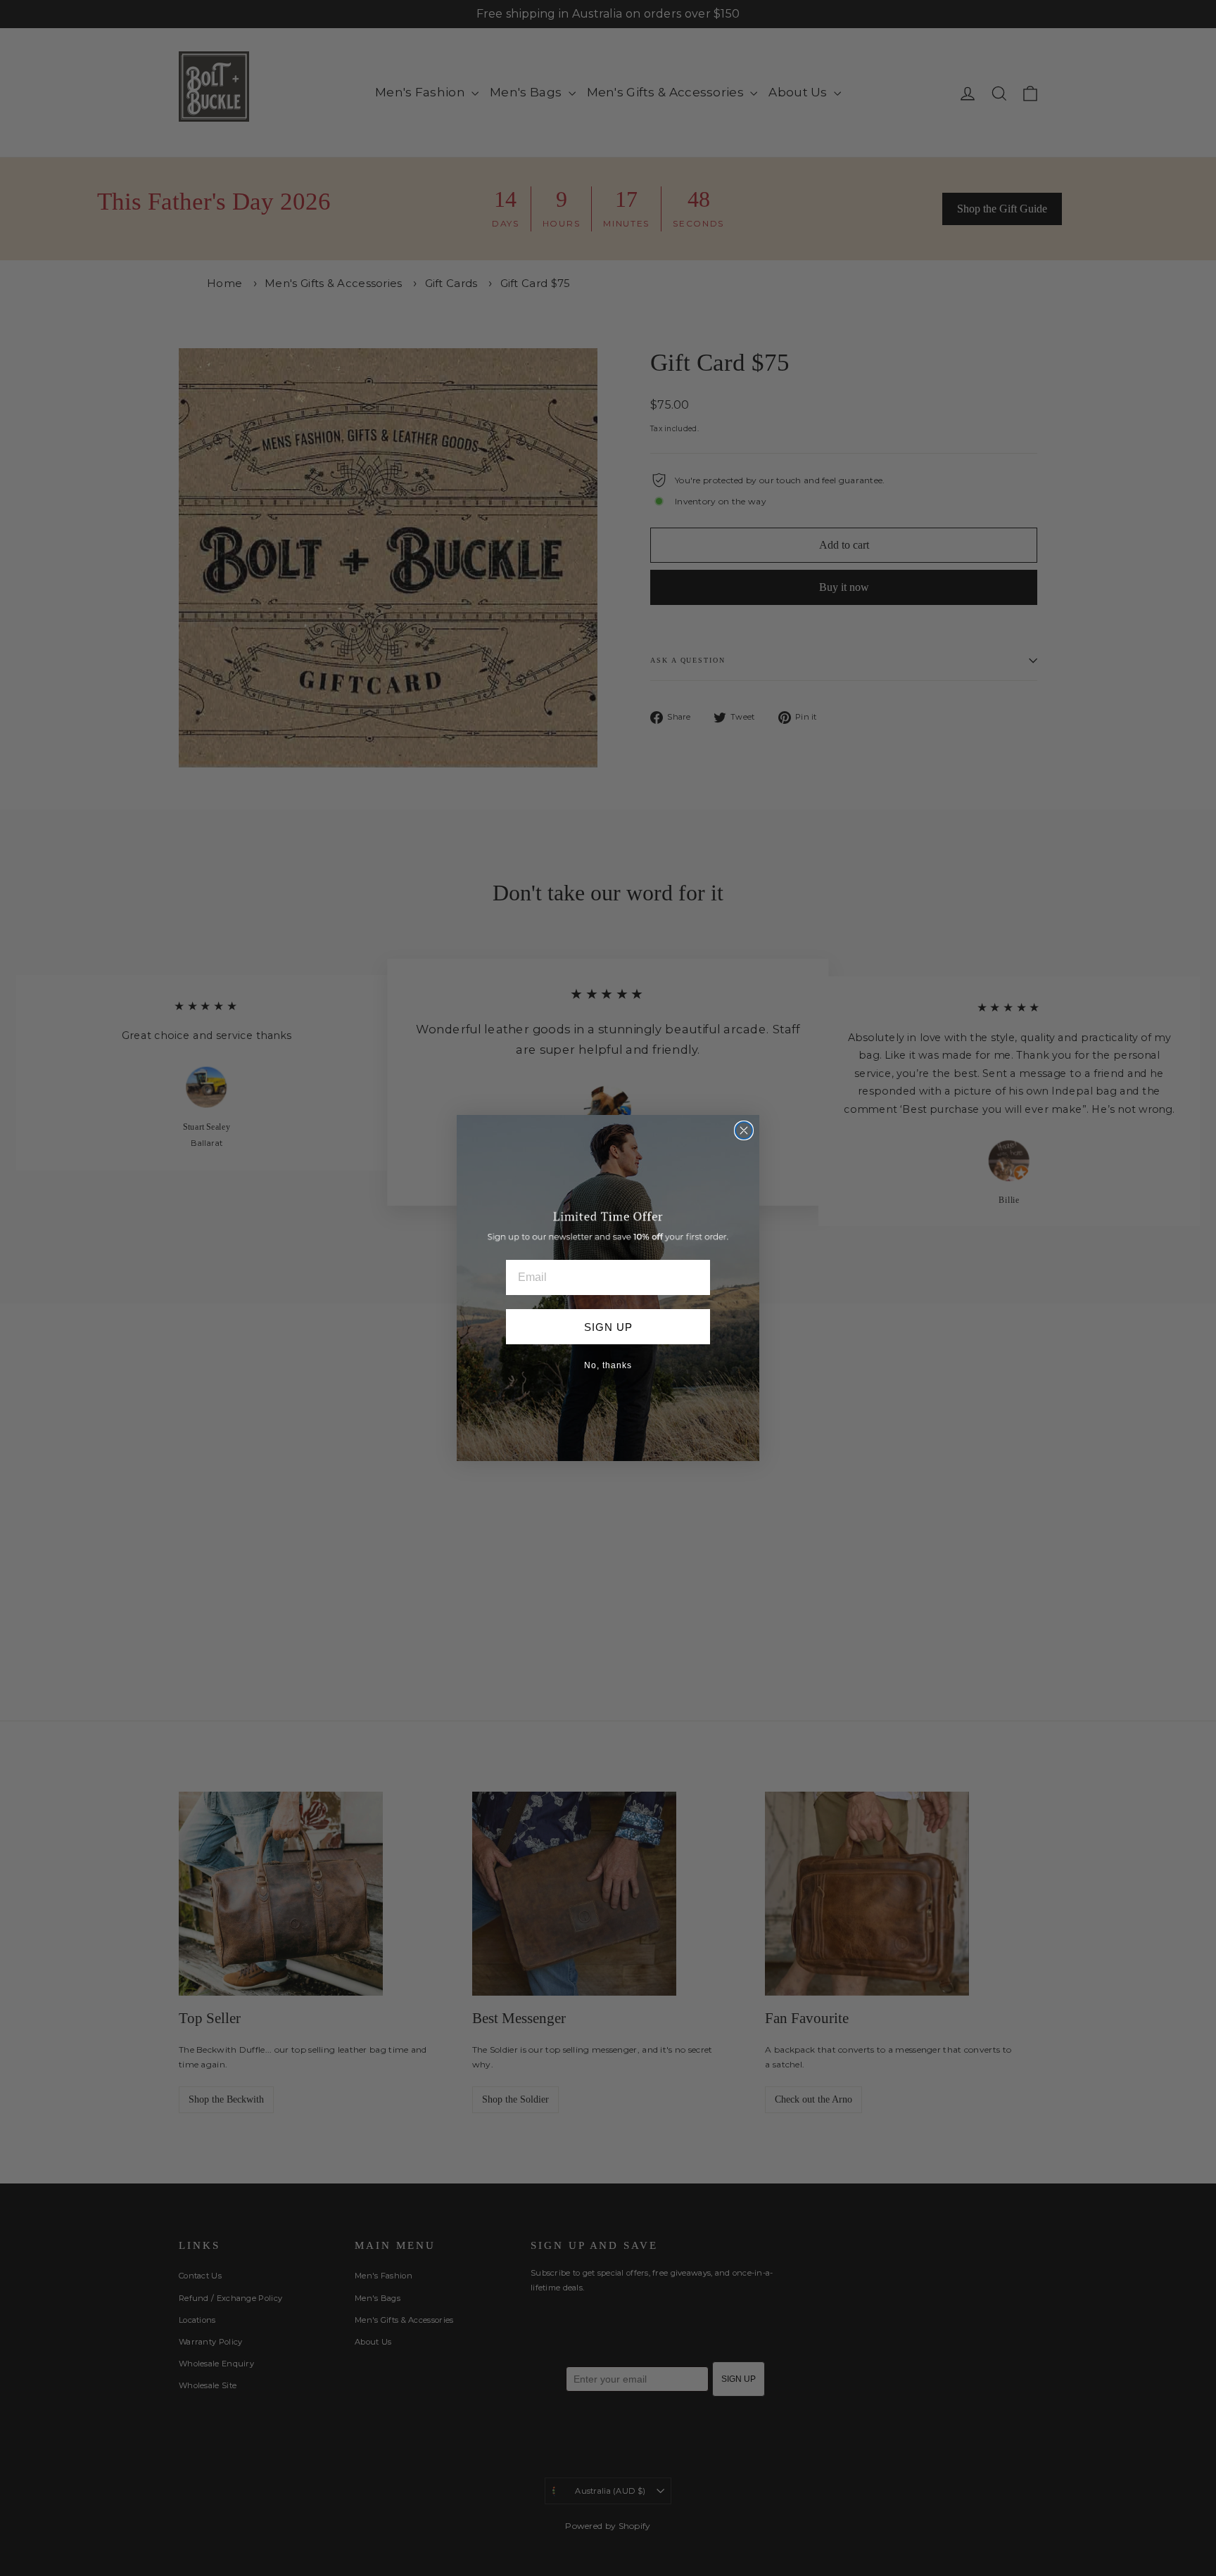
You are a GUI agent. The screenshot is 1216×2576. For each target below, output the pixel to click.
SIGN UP (608, 1327)
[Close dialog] (744, 1130)
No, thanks (608, 1365)
